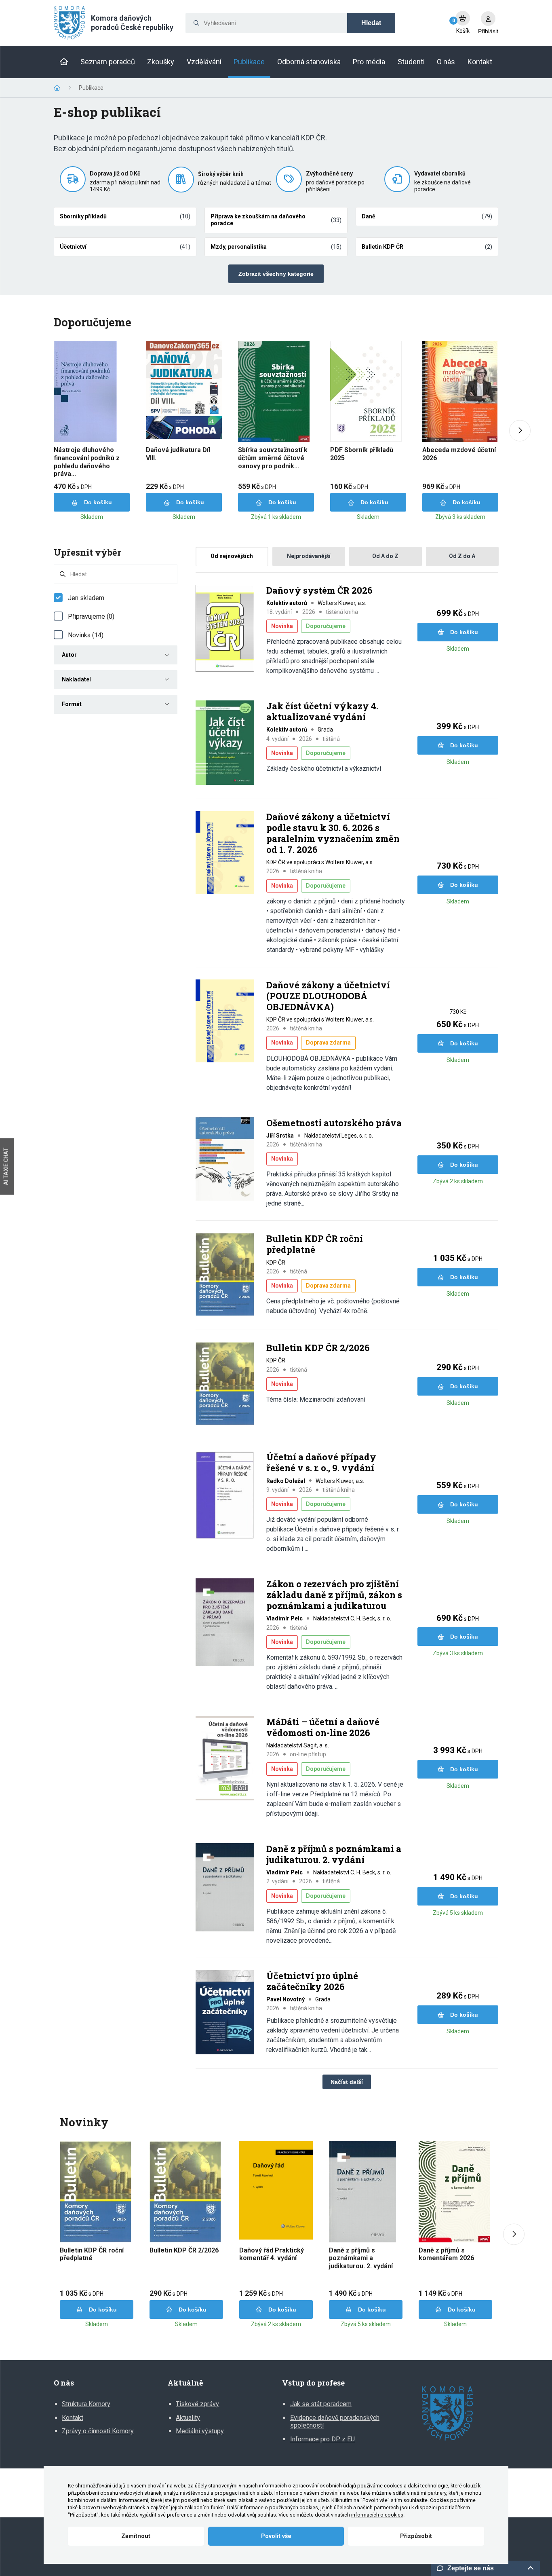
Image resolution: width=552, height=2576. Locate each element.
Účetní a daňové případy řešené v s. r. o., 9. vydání (321, 1462)
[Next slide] (520, 431)
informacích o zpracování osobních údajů (308, 2486)
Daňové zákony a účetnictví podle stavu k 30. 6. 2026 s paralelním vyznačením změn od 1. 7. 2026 (333, 833)
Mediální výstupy (200, 2431)
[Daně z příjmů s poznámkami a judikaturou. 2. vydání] (225, 1888)
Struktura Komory (86, 2404)
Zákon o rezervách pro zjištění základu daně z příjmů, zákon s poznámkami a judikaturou (334, 1595)
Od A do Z (385, 556)
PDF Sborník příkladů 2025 (362, 454)
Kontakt (73, 2418)
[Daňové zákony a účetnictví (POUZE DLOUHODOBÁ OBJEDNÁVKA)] (225, 1022)
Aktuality (188, 2418)
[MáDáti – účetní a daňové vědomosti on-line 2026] (225, 1759)
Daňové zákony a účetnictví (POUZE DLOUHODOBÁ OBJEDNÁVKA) (328, 996)
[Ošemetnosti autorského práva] (225, 1160)
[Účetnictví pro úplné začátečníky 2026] (225, 2013)
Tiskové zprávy (197, 2404)
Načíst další (347, 2082)
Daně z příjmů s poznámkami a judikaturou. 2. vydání (334, 1854)
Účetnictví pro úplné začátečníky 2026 (312, 1981)
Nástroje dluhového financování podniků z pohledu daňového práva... (87, 462)
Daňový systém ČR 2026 (319, 590)
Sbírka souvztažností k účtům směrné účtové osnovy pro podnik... (273, 458)
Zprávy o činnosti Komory (98, 2431)
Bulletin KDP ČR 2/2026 (318, 1348)
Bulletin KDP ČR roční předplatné (315, 1244)
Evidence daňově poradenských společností (335, 2422)
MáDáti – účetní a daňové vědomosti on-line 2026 (323, 1727)
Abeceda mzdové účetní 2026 (459, 454)
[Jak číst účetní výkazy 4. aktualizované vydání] (225, 743)
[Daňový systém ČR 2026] (225, 629)
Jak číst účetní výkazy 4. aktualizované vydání (322, 712)
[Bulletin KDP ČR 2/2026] (225, 1384)
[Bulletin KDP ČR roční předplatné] (225, 1275)
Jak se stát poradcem (321, 2404)
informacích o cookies (377, 2515)
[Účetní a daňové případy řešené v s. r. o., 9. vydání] (225, 1496)
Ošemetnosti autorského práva (334, 1123)
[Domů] (64, 62)
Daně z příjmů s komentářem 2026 (446, 2254)
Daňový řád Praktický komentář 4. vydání (272, 2254)
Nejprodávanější (309, 556)
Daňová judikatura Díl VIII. (178, 454)
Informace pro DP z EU (322, 2439)
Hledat (371, 23)
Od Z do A (462, 556)
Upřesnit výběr (87, 552)
